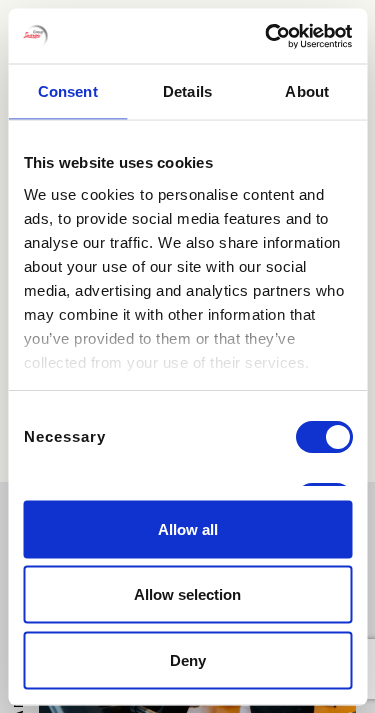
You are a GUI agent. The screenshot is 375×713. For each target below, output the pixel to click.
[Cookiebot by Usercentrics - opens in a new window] (267, 36)
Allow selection (187, 594)
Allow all (188, 528)
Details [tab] (187, 91)
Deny (188, 659)
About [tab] (307, 91)
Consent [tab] (68, 91)
